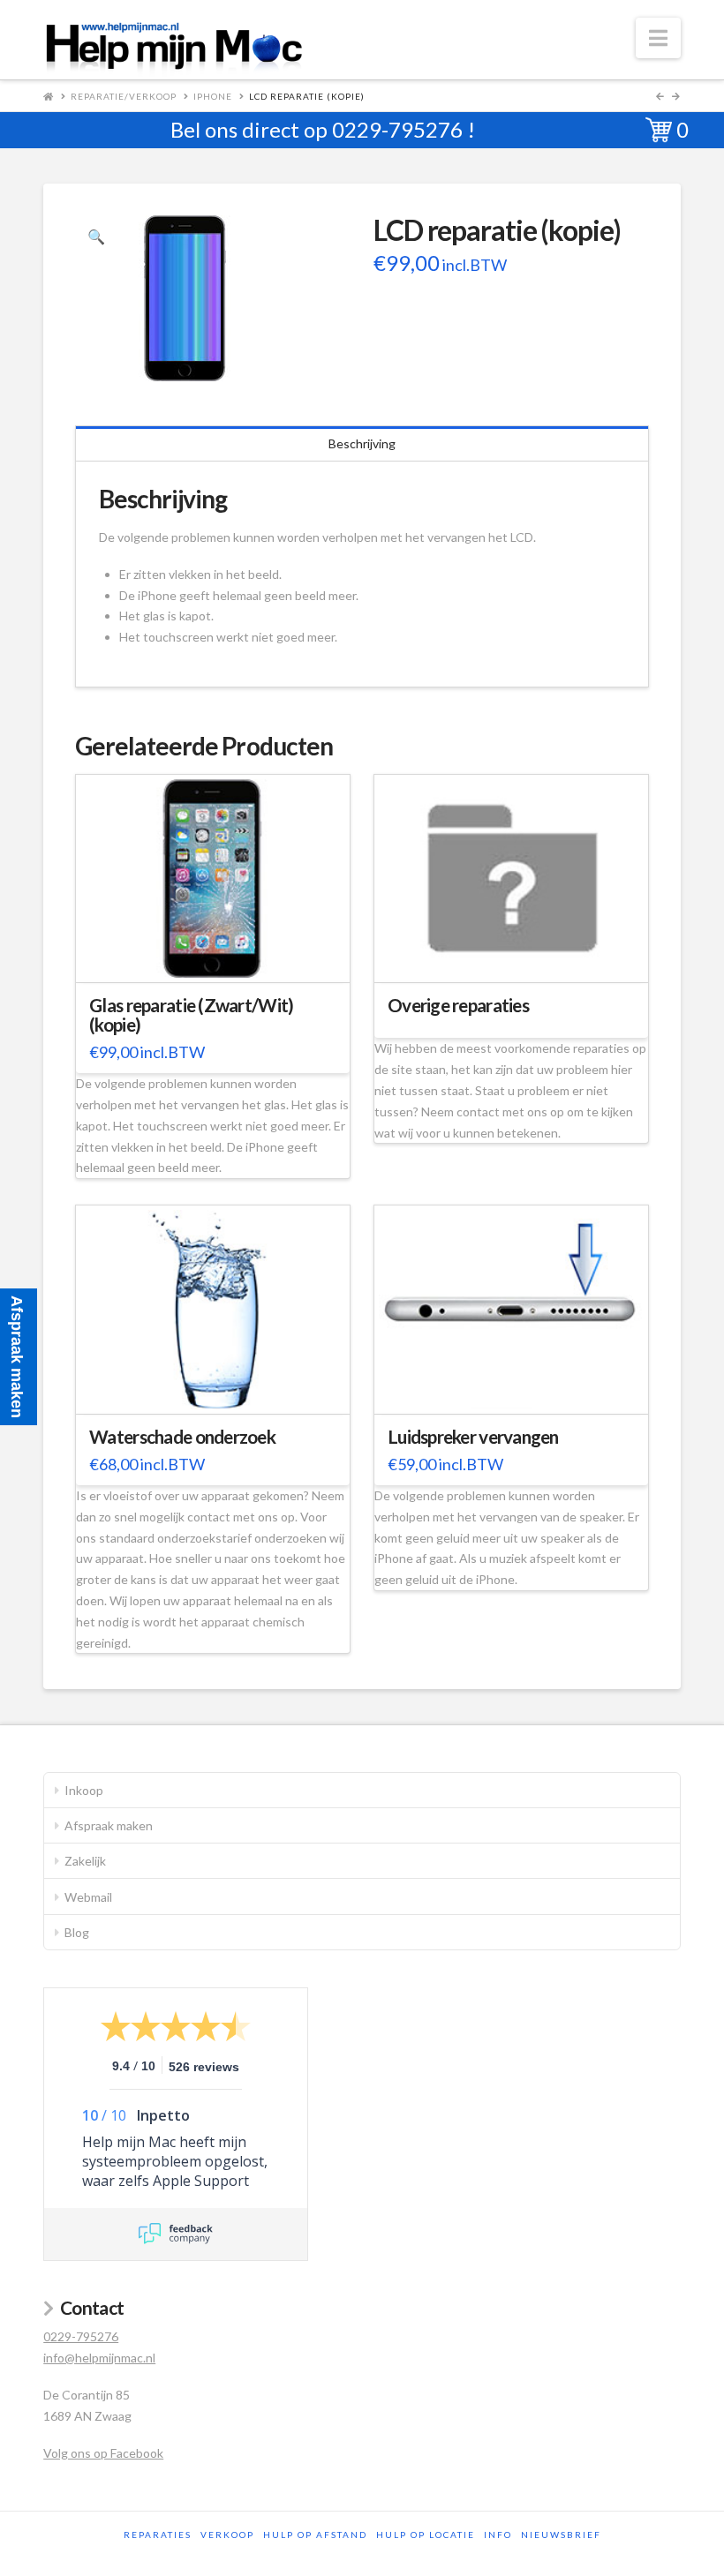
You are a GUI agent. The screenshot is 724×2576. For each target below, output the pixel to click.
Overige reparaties (458, 1005)
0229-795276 (397, 129)
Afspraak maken (109, 1825)
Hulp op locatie (426, 2535)
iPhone (213, 96)
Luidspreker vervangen (473, 1437)
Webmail (88, 1897)
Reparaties (158, 2535)
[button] (658, 38)
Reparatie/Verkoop (124, 96)
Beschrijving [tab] (362, 443)
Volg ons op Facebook (103, 2453)
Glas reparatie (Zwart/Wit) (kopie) (191, 1015)
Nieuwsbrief (561, 2535)
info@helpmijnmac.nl (99, 2358)
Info (498, 2535)
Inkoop (84, 1790)
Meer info (222, 958)
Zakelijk (85, 1861)
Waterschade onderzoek (182, 1437)
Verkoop (227, 2535)
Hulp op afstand (315, 2535)
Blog (77, 1932)
